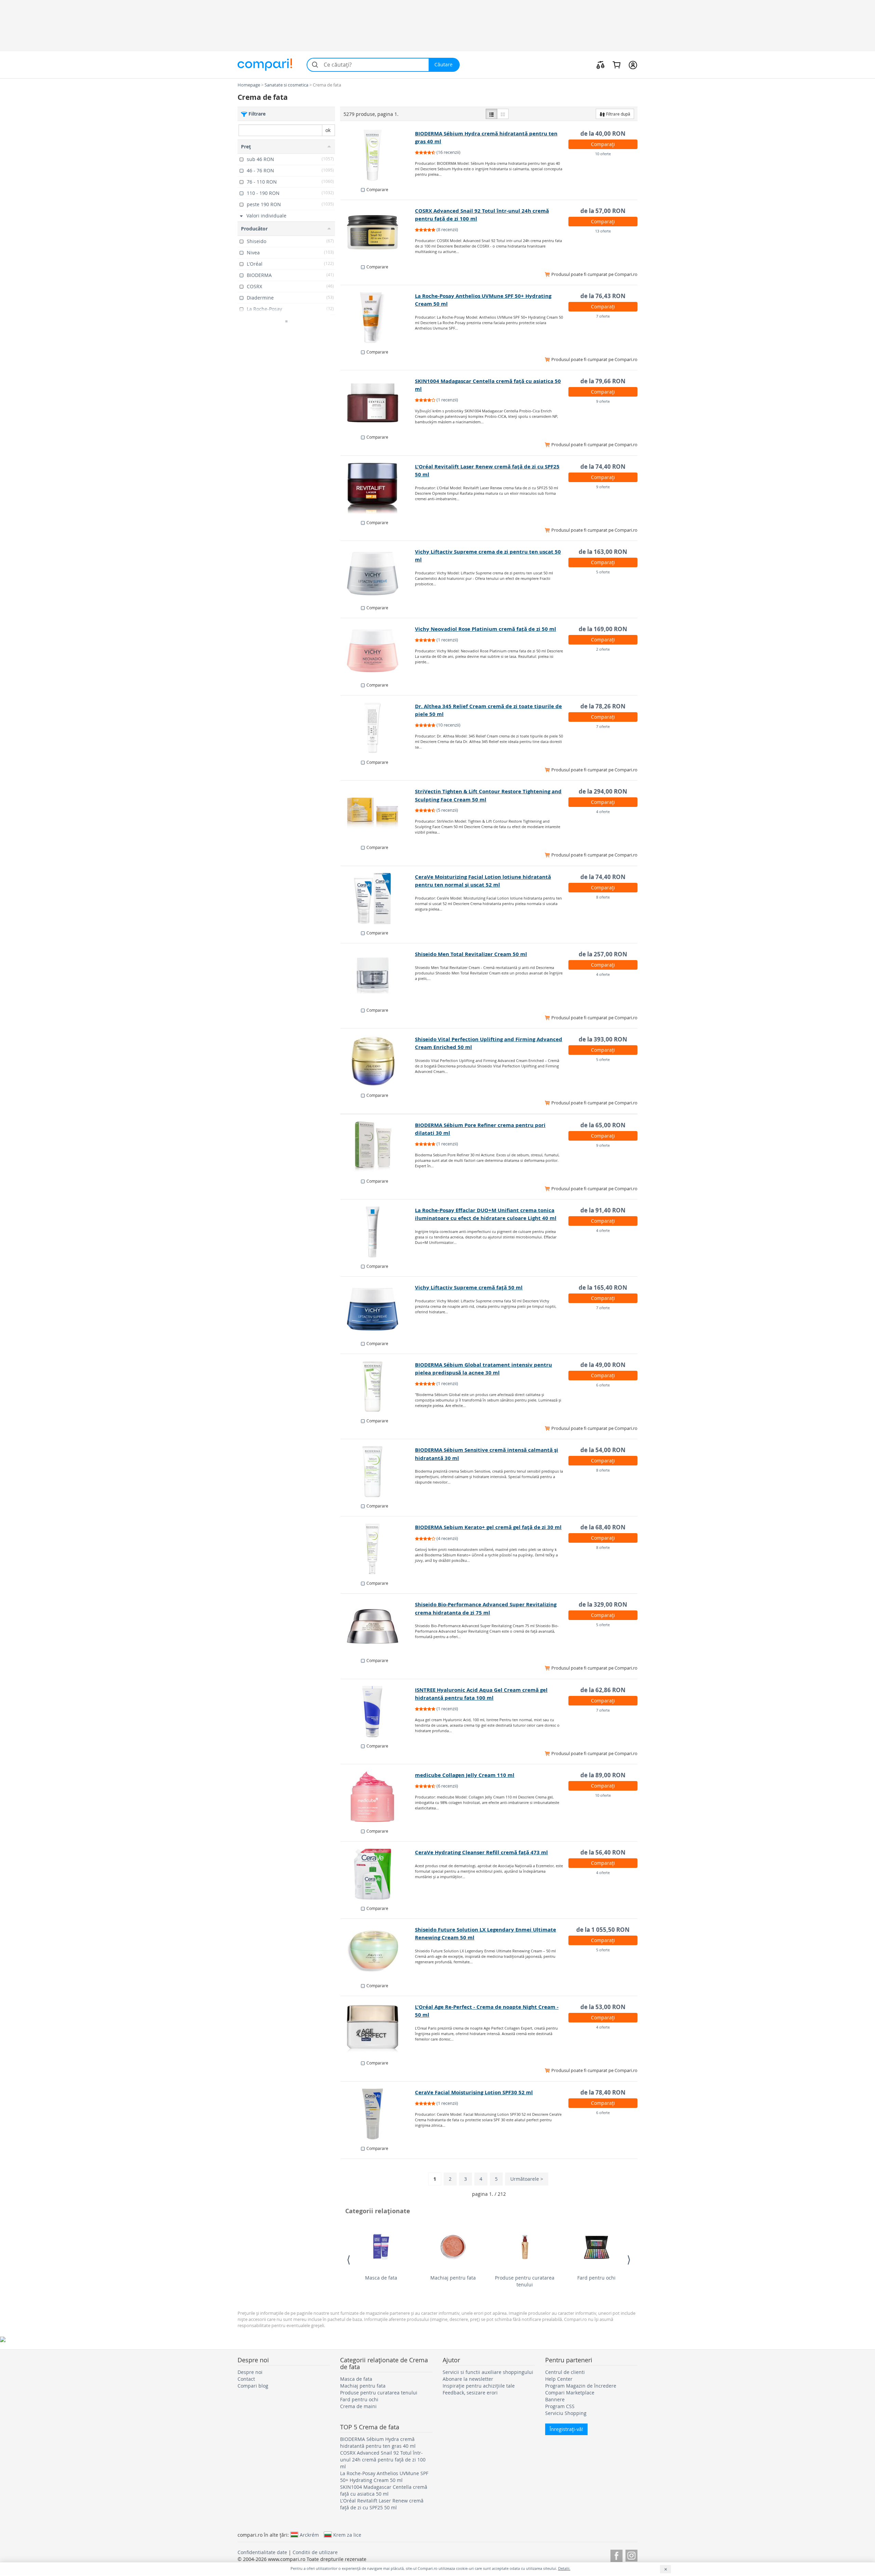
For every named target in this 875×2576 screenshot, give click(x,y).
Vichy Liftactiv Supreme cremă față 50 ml (469, 1287)
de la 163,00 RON (603, 552)
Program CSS (560, 2406)
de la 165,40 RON (603, 1287)
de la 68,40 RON (603, 1527)
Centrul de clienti (565, 2372)
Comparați (603, 144)
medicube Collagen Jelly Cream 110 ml (465, 1775)
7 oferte (603, 316)
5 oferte (603, 572)
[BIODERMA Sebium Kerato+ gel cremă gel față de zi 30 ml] (378, 1549)
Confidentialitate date (262, 2552)
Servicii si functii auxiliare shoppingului (488, 2372)
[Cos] (616, 65)
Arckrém (309, 2535)
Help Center (559, 2379)
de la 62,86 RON (603, 1690)
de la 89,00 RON (603, 1775)
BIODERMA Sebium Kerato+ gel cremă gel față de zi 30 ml (488, 1527)
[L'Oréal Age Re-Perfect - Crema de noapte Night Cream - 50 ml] (378, 2029)
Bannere (555, 2399)
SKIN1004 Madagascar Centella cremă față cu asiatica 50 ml (384, 2490)
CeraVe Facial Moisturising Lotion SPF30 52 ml (474, 2092)
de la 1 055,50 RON (603, 1930)
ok (328, 130)
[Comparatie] (601, 65)
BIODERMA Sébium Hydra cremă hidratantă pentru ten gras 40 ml (378, 2442)
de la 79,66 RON (603, 381)
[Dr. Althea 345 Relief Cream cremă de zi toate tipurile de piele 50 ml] (378, 728)
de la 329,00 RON (603, 1604)
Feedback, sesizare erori (470, 2393)
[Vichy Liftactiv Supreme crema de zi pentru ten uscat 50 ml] (378, 573)
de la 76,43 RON (603, 296)
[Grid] (503, 114)
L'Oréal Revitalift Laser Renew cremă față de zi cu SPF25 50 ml (382, 2504)
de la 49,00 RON (603, 1365)
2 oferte (603, 649)
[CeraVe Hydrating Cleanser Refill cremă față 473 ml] (378, 1874)
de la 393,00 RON (603, 1039)
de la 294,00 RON (603, 791)
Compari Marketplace (570, 2393)
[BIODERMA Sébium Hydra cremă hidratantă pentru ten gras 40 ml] (378, 155)
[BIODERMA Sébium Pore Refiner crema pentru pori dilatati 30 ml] (378, 1147)
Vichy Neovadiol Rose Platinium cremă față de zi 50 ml (486, 629)
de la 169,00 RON (603, 629)
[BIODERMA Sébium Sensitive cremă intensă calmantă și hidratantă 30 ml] (378, 1472)
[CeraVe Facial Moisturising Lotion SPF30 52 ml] (378, 2114)
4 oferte (603, 812)
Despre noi (250, 2372)
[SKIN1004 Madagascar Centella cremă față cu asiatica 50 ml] (378, 403)
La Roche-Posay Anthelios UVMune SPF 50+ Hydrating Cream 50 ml (384, 2477)
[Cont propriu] (633, 65)
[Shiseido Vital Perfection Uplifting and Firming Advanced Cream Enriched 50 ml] (378, 1061)
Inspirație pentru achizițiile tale (479, 2386)
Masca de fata (381, 2278)
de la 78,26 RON (603, 706)
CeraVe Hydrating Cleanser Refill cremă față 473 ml (481, 1852)
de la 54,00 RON (603, 1450)
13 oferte (603, 231)
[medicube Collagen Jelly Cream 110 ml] (378, 1797)
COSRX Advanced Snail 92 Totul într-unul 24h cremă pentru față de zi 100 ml (383, 2460)
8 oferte (603, 897)
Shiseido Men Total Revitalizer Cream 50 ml (471, 954)
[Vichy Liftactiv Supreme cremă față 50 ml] (378, 1309)
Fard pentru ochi (596, 2278)
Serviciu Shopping (566, 2413)
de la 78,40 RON (603, 2092)
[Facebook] (616, 2555)
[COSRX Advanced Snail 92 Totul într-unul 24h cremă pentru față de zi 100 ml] (378, 233)
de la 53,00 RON (603, 2007)
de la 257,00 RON (603, 954)
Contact (246, 2379)
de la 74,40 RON (603, 467)
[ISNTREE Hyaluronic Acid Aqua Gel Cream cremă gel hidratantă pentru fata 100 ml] (378, 1712)
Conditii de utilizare (315, 2552)
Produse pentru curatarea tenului (525, 2281)
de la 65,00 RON (603, 1125)
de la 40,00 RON (603, 134)
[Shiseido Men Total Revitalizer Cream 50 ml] (378, 976)
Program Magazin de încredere (581, 2386)
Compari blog (253, 2386)
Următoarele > (527, 2179)
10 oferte (603, 154)
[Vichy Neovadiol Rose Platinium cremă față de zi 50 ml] (378, 651)
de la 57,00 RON (603, 211)
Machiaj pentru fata (453, 2278)
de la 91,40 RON (603, 1210)
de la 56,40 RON (603, 1852)
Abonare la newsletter (468, 2379)
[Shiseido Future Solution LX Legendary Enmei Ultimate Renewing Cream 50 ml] (378, 1951)
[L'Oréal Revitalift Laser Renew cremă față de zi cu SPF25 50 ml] (378, 488)
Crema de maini (358, 2406)
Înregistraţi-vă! (566, 2429)
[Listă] (492, 114)
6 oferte (603, 1385)
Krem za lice (347, 2535)
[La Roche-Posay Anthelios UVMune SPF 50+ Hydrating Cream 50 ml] (378, 318)
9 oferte (603, 401)
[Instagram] (631, 2555)
